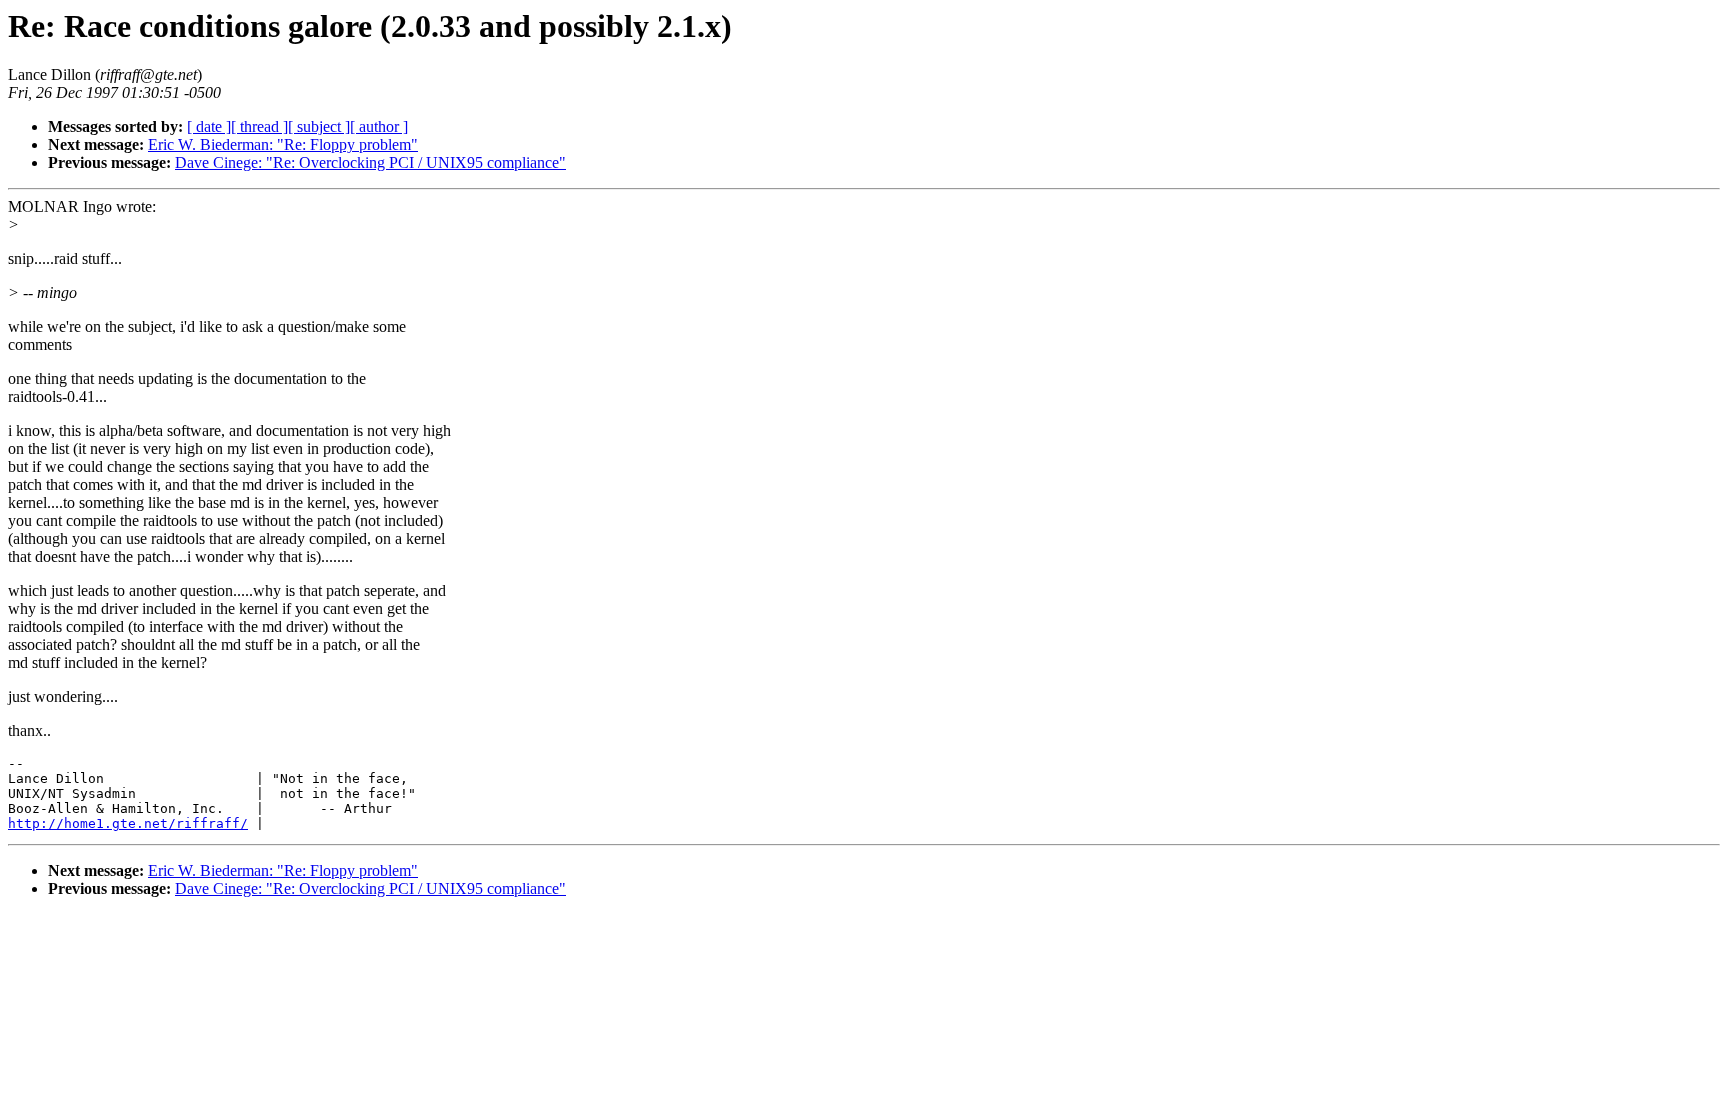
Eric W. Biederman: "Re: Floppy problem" (283, 144)
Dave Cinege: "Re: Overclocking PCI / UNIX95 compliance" (370, 162)
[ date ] (209, 126)
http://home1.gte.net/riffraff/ (128, 823)
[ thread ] (259, 126)
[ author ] (379, 126)
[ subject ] (319, 126)
